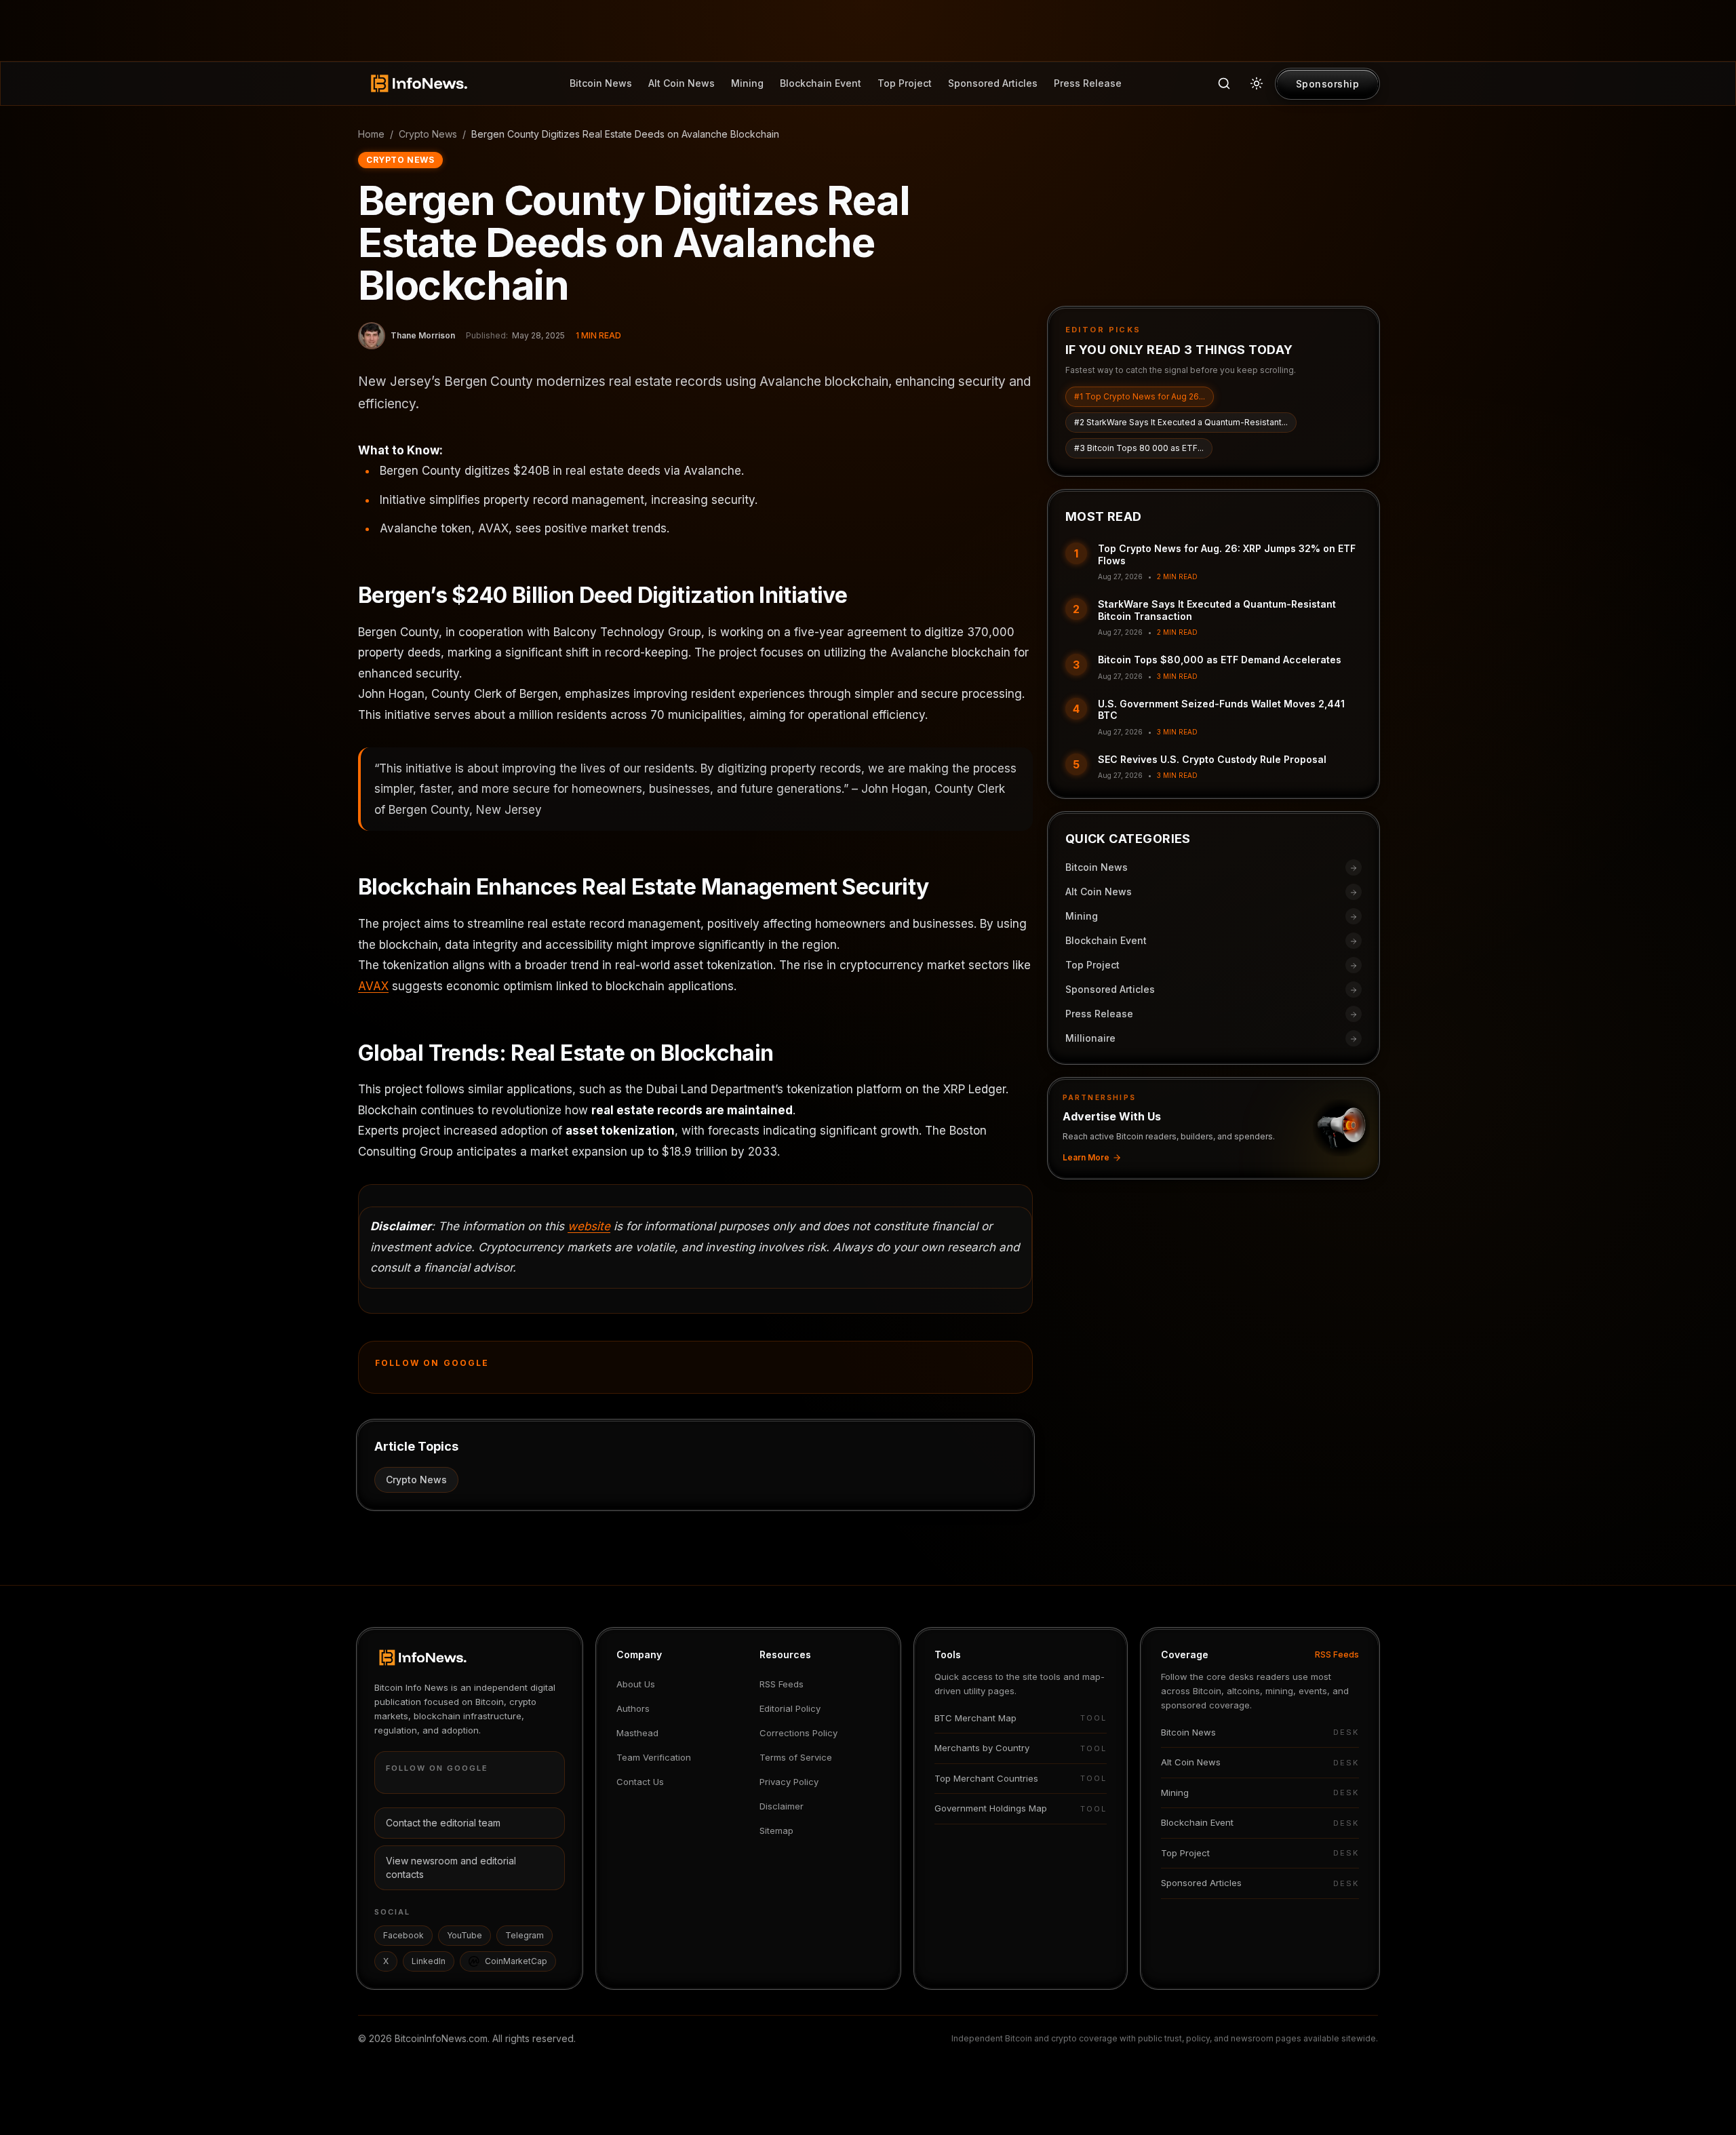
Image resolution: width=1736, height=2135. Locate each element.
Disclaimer (782, 1806)
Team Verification (654, 1757)
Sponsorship (1328, 84)
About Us (636, 1684)
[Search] (1224, 83)
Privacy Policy (789, 1782)
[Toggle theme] (1257, 83)
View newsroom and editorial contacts (451, 1867)
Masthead (637, 1733)
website (589, 1226)
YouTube (465, 1935)
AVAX (373, 986)
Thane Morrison (423, 335)
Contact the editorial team (443, 1823)
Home (371, 134)
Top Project (905, 83)
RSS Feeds (782, 1684)
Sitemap (776, 1830)
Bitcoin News (601, 83)
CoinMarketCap (516, 1961)
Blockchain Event (821, 83)
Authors (633, 1708)
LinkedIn (429, 1961)
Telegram (525, 1935)
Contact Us (640, 1782)
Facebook (403, 1935)
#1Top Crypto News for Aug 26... (1140, 397)
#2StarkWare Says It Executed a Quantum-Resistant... (1181, 423)
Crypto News (428, 134)
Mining (747, 83)
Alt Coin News (682, 83)
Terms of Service (796, 1757)
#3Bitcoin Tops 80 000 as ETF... (1139, 449)
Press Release (1088, 83)
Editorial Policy (790, 1708)
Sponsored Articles (993, 83)
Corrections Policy (798, 1733)
